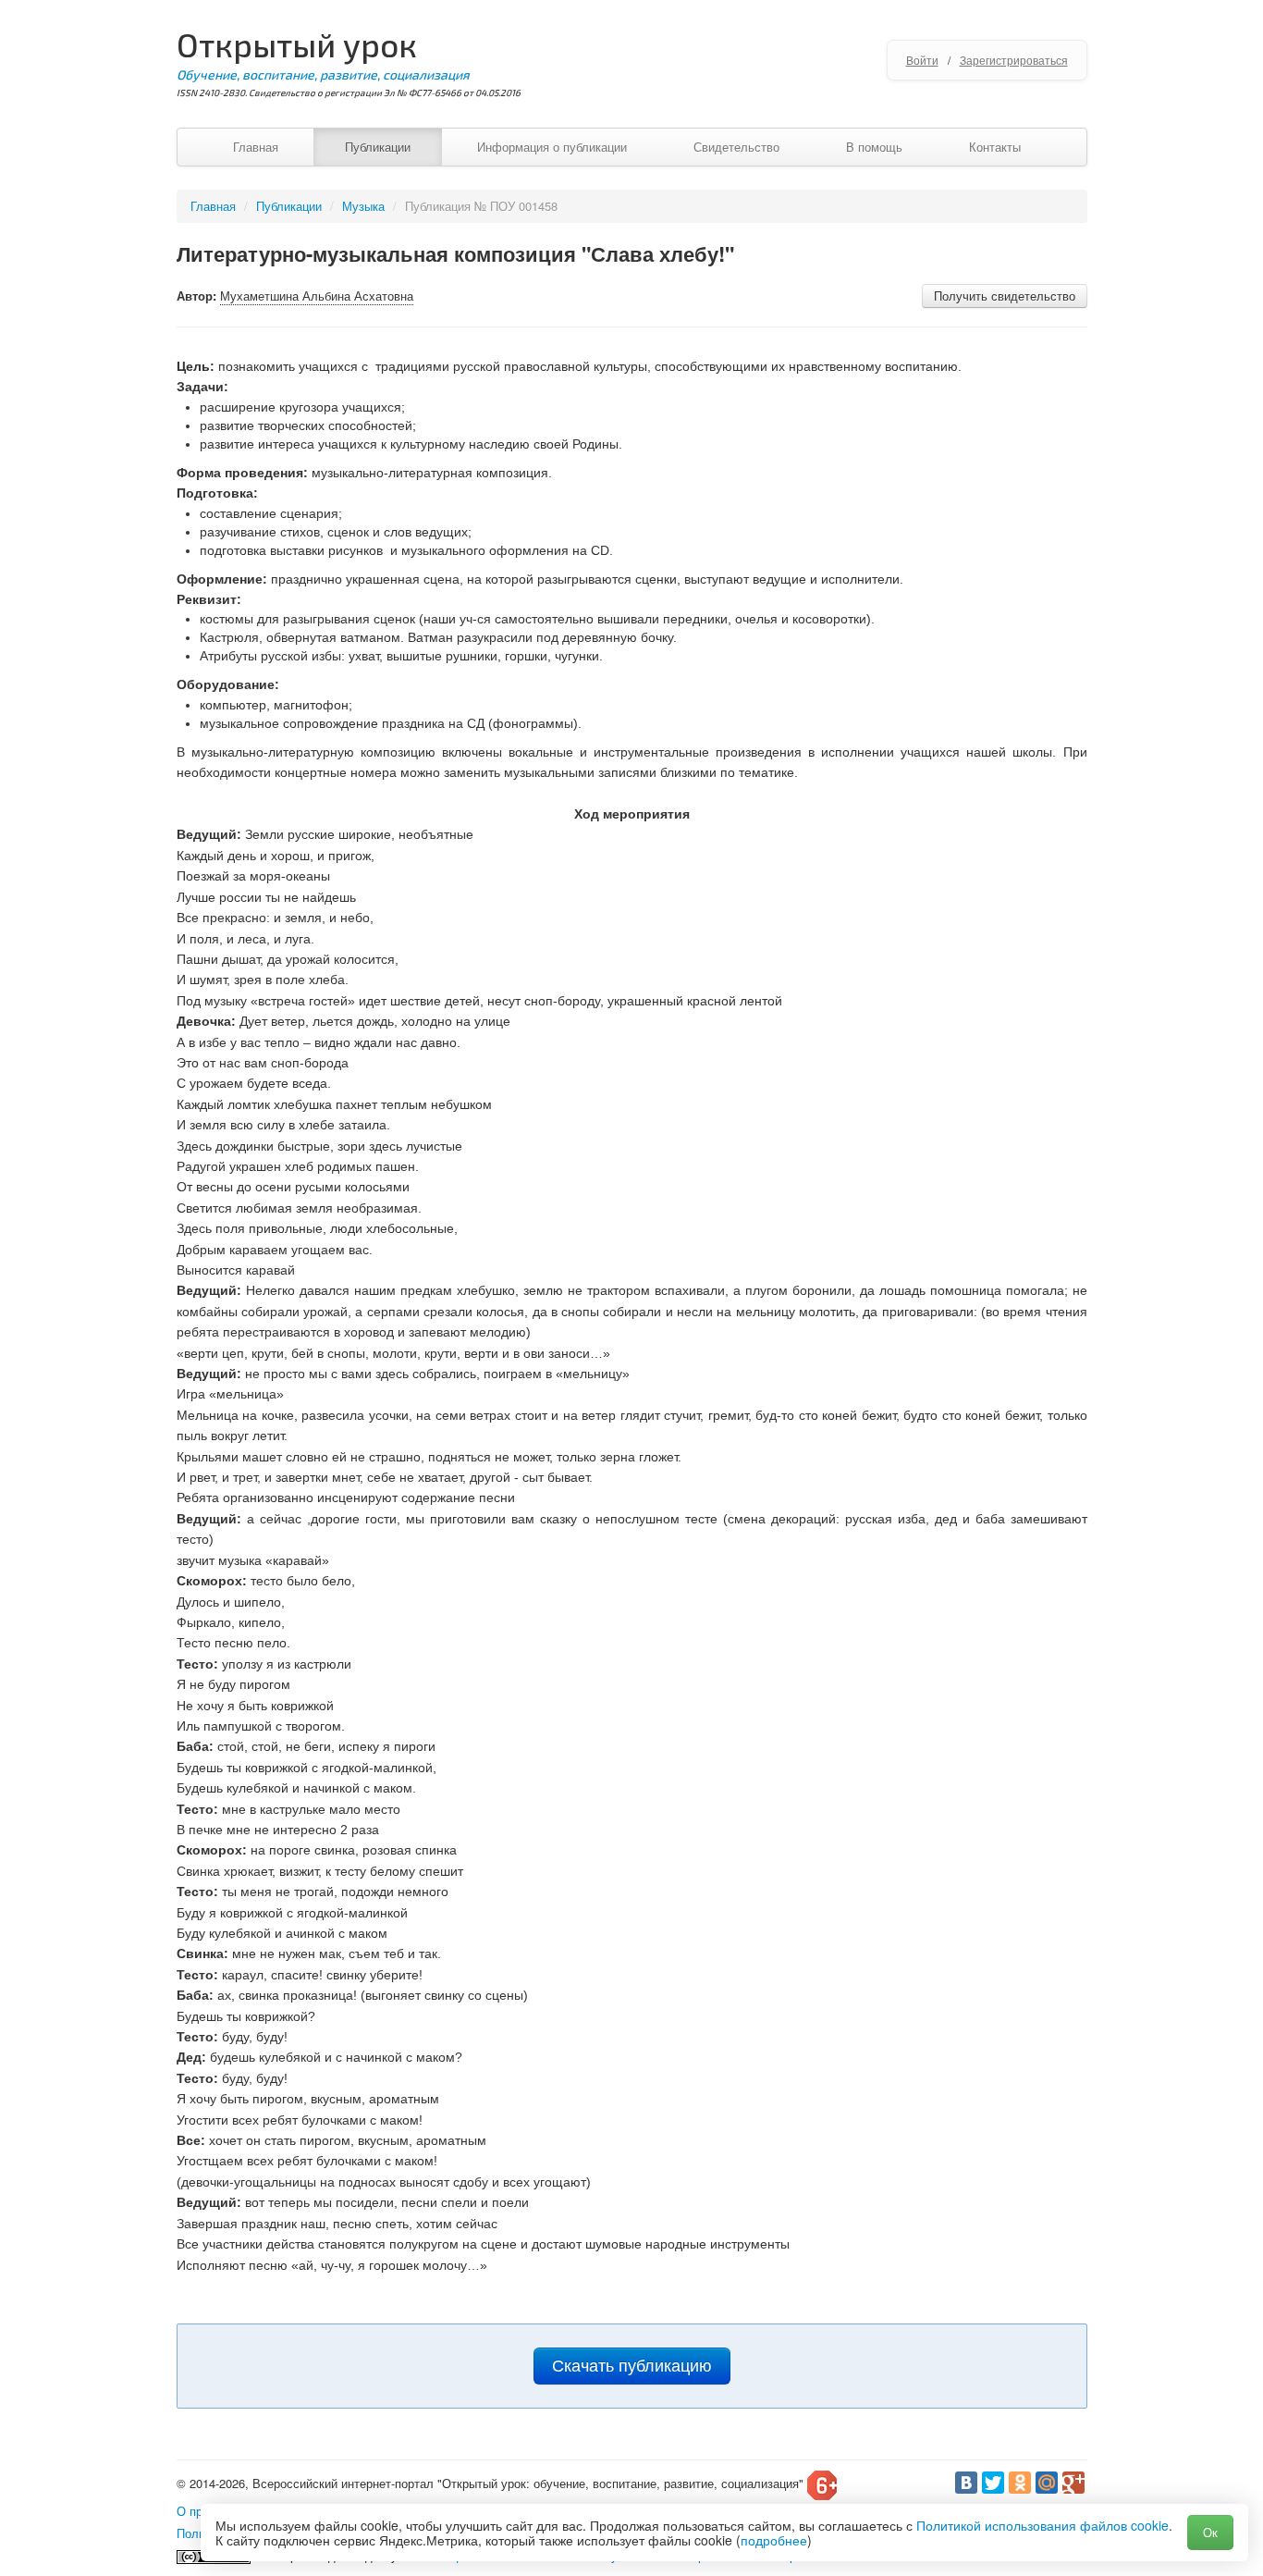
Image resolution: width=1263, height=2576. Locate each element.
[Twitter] (993, 2483)
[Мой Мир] (1047, 2483)
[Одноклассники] (1020, 2483)
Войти (922, 60)
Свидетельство (736, 147)
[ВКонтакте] (966, 2483)
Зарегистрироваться (1014, 60)
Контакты (995, 147)
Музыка (363, 206)
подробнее (774, 2540)
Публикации (378, 147)
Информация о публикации (552, 147)
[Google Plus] (1073, 2483)
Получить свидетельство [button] (1005, 296)
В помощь (874, 147)
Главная (256, 147)
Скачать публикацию (632, 2366)
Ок (1210, 2532)
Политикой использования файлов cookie (1042, 2525)
